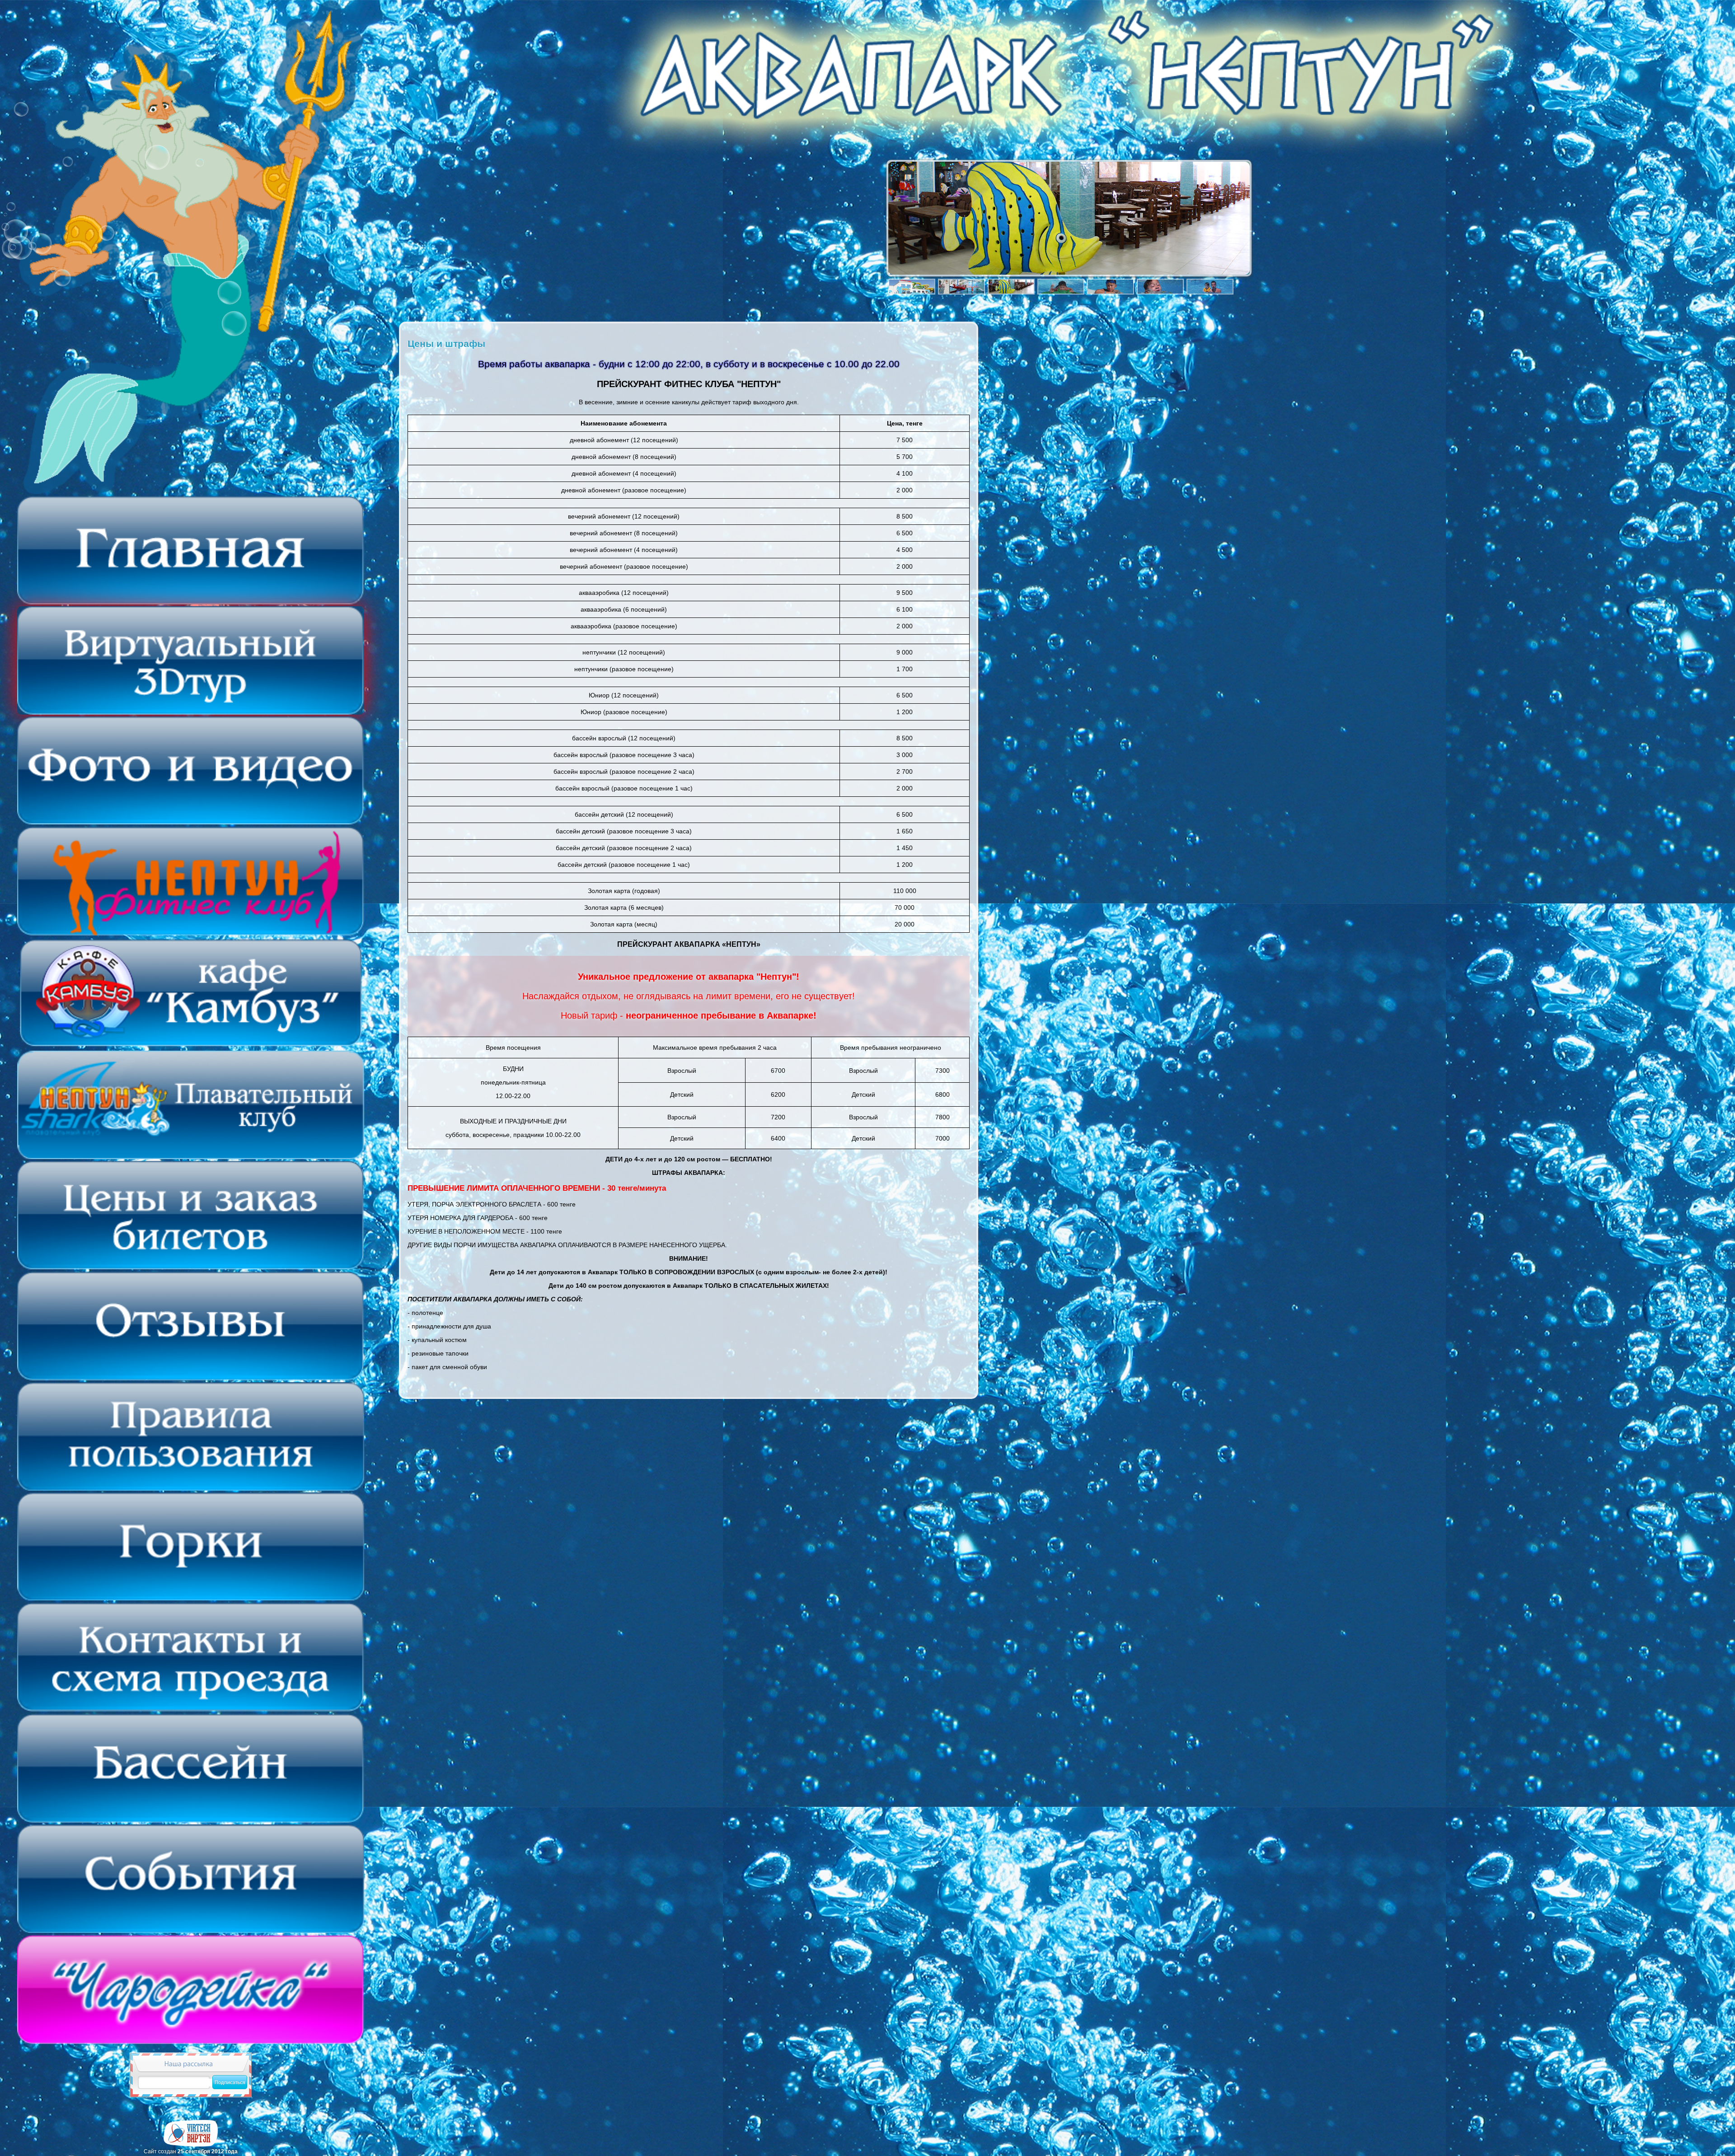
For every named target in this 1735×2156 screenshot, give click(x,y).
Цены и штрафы (446, 344)
